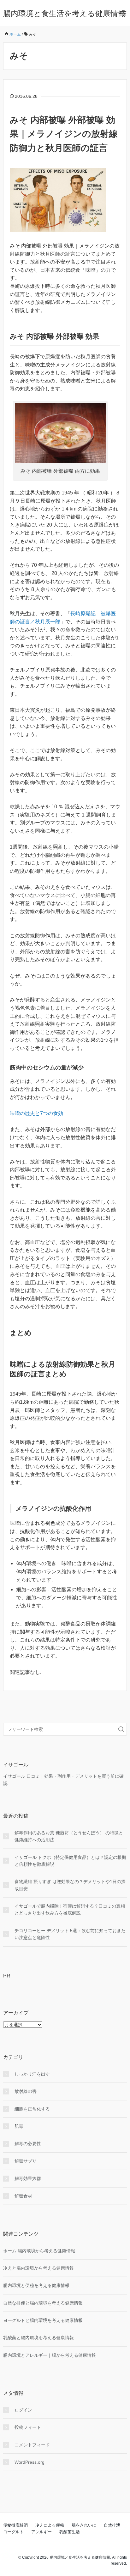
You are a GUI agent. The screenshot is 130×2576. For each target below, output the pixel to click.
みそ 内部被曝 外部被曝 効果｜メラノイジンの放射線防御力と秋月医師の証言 (64, 134)
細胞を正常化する (32, 2109)
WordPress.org (30, 2462)
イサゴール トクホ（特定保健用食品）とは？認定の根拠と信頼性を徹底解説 (70, 1861)
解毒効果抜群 (28, 2178)
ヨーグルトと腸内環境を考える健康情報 (43, 2320)
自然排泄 (112, 2525)
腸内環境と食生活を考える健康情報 (64, 13)
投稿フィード (28, 2427)
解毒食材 (23, 2196)
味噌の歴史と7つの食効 (36, 1113)
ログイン (23, 2410)
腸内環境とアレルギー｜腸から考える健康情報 (50, 2355)
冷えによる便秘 (50, 2525)
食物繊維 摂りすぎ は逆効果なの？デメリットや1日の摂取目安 (70, 1885)
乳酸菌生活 (70, 2532)
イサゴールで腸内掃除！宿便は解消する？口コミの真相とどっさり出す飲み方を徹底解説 (70, 1910)
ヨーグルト (13, 2532)
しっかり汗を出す (32, 2074)
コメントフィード (32, 2445)
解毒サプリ (26, 2161)
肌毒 (19, 2126)
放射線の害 (26, 2091)
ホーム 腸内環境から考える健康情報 (39, 2251)
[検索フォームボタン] (121, 1729)
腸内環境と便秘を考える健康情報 (36, 2285)
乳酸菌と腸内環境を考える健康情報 (38, 2338)
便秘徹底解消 (15, 2525)
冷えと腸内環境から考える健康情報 (38, 2268)
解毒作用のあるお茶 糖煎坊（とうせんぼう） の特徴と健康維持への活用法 (69, 1836)
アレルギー (41, 2532)
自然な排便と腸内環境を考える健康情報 (43, 2303)
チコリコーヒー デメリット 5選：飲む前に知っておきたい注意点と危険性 (70, 1934)
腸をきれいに (84, 2525)
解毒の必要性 (28, 2144)
